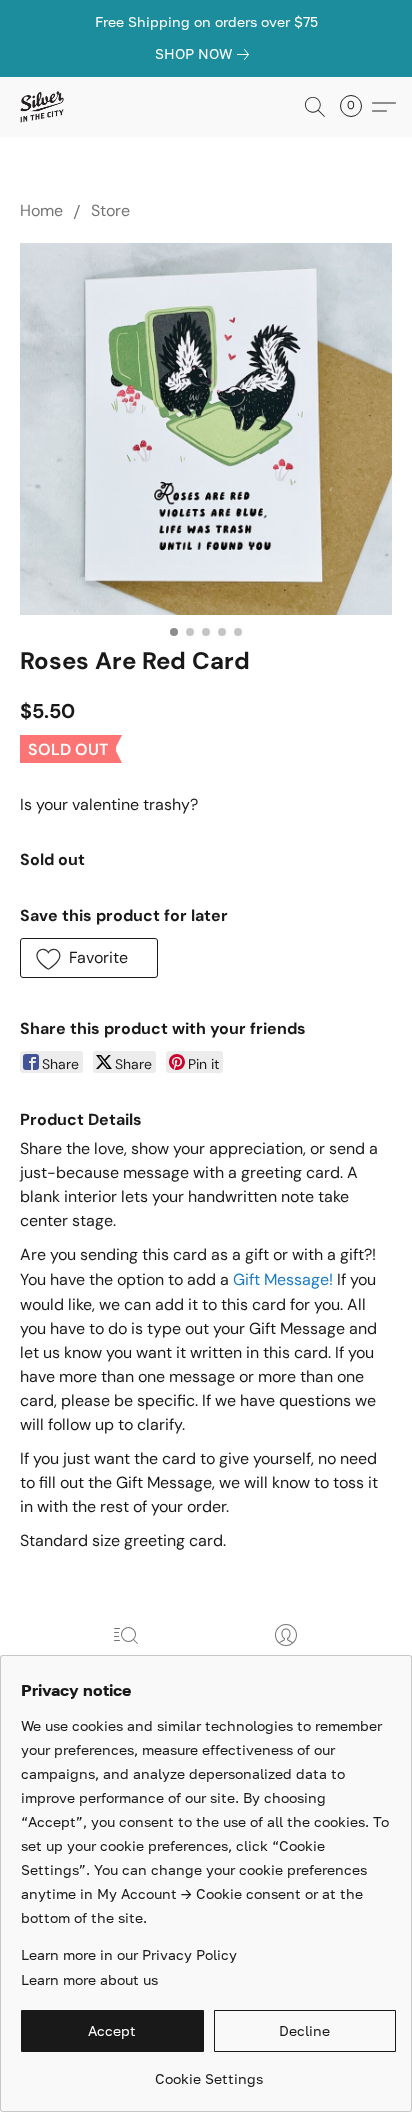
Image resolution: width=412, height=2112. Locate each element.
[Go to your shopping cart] (357, 107)
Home (41, 210)
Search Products (126, 1663)
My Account (286, 1663)
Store (110, 210)
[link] (206, 54)
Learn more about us (89, 1979)
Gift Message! (283, 1279)
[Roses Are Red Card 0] (206, 429)
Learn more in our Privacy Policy (129, 1954)
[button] (42, 107)
